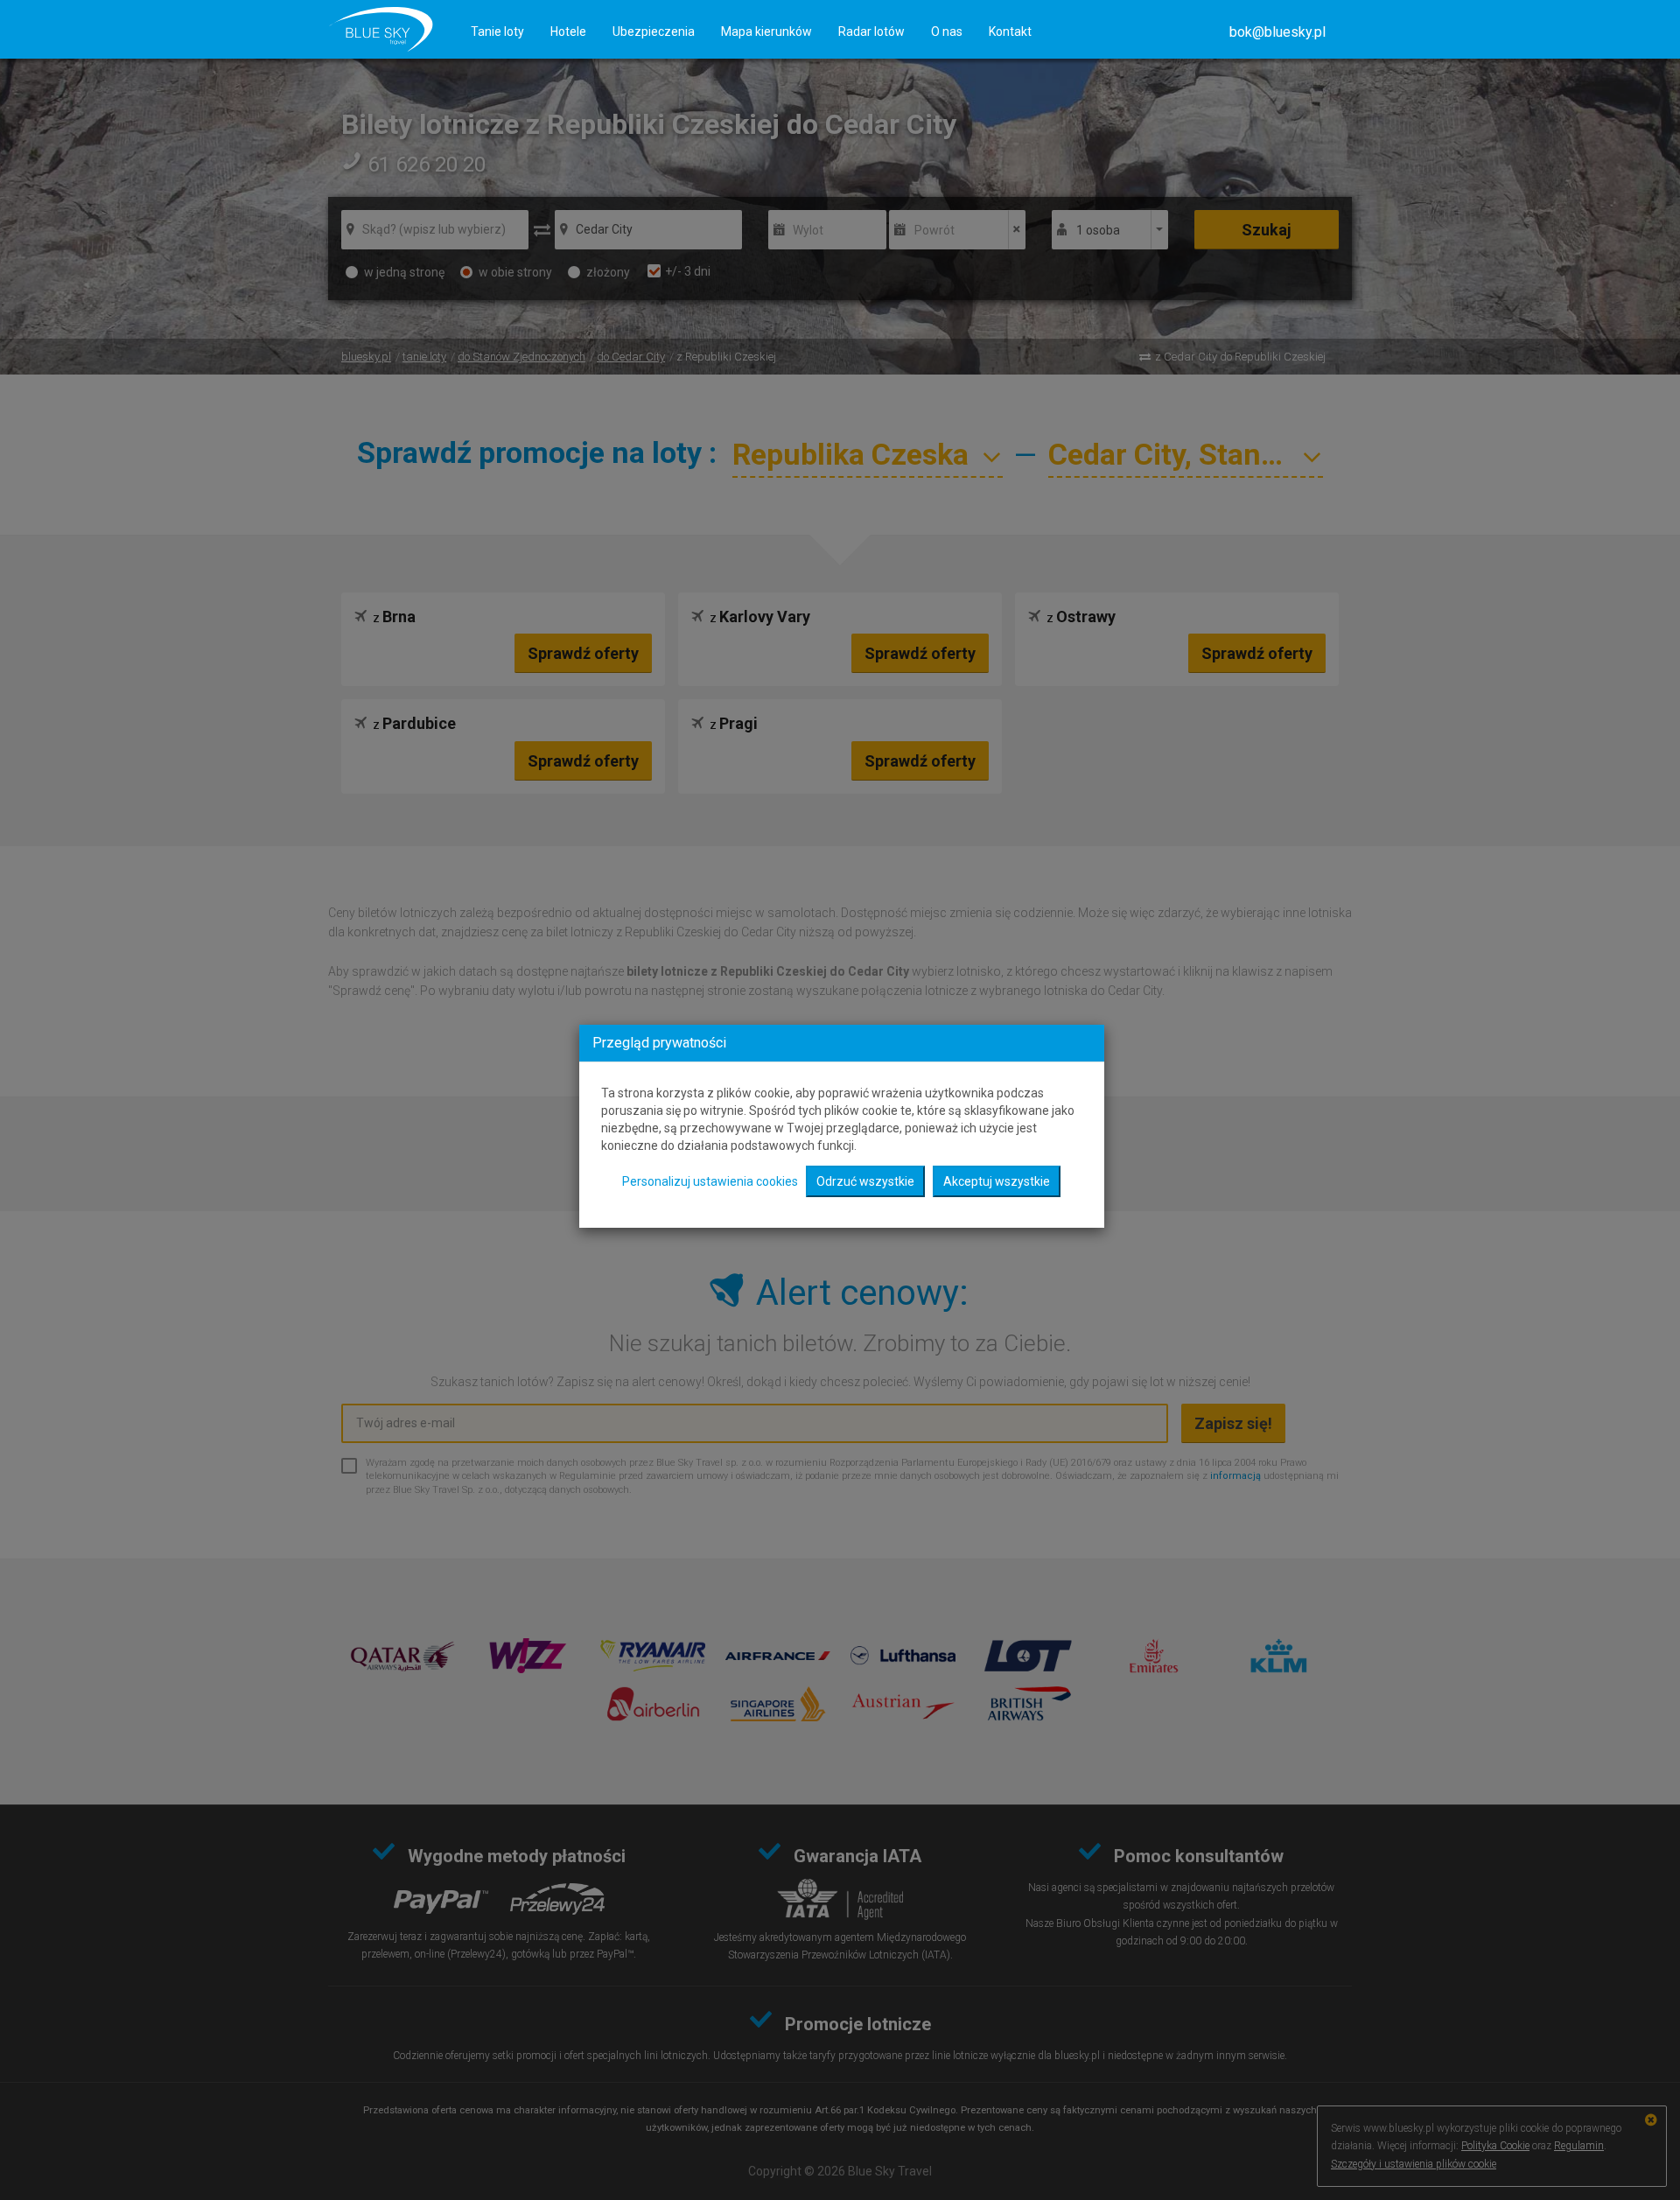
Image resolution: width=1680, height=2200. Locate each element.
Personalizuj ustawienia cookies (710, 1181)
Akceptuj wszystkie (997, 1181)
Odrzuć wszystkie (865, 1181)
